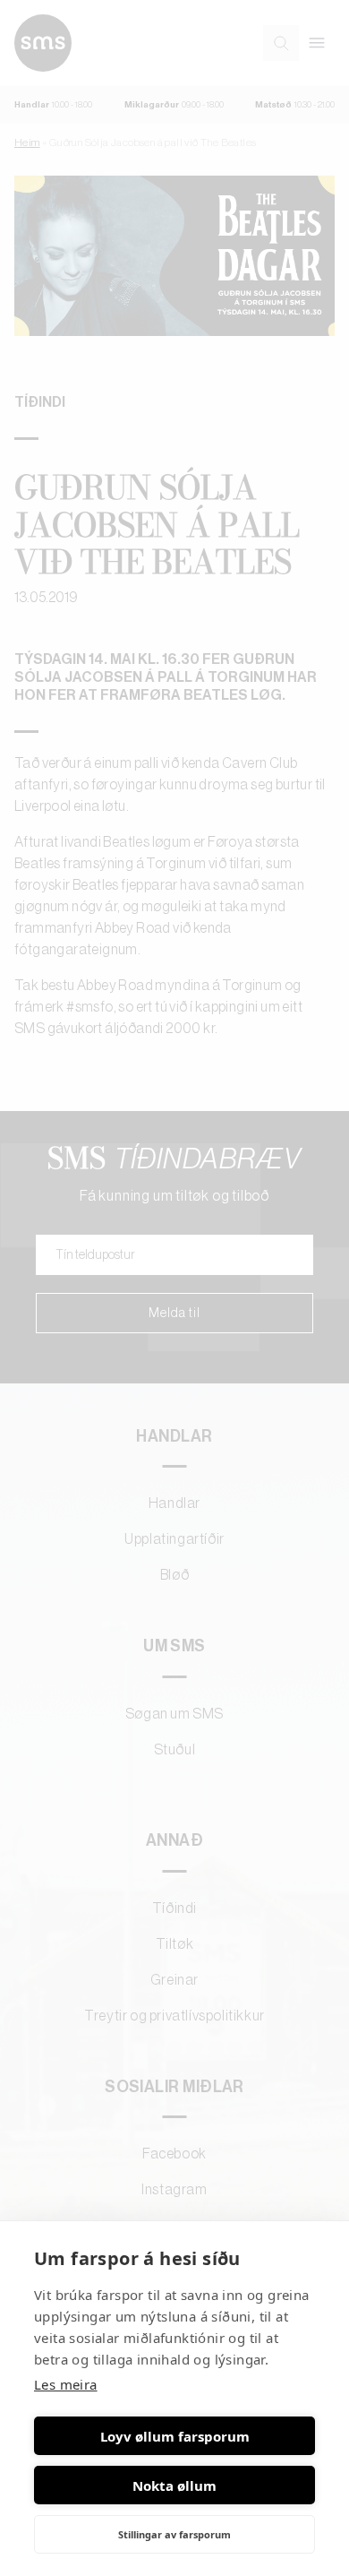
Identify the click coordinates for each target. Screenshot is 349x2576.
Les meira (66, 2384)
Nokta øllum (174, 2486)
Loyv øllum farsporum (175, 2436)
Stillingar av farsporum (174, 2534)
